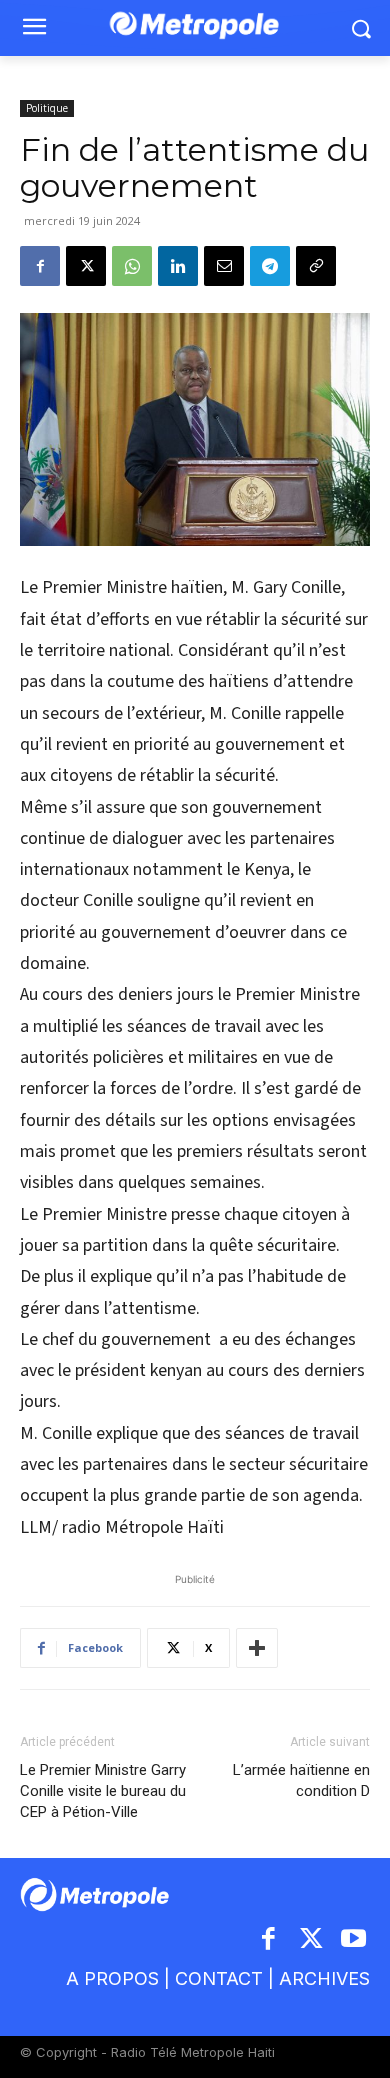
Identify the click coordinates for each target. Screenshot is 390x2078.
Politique (47, 108)
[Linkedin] (178, 266)
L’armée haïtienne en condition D (301, 1780)
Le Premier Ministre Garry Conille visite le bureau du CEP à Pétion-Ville (103, 1791)
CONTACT (219, 1978)
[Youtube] (354, 1940)
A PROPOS (112, 1978)
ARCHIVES (324, 1978)
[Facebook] (40, 266)
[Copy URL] (316, 266)
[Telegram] (270, 266)
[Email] (224, 266)
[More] (257, 1648)
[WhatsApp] (132, 266)
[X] (86, 266)
